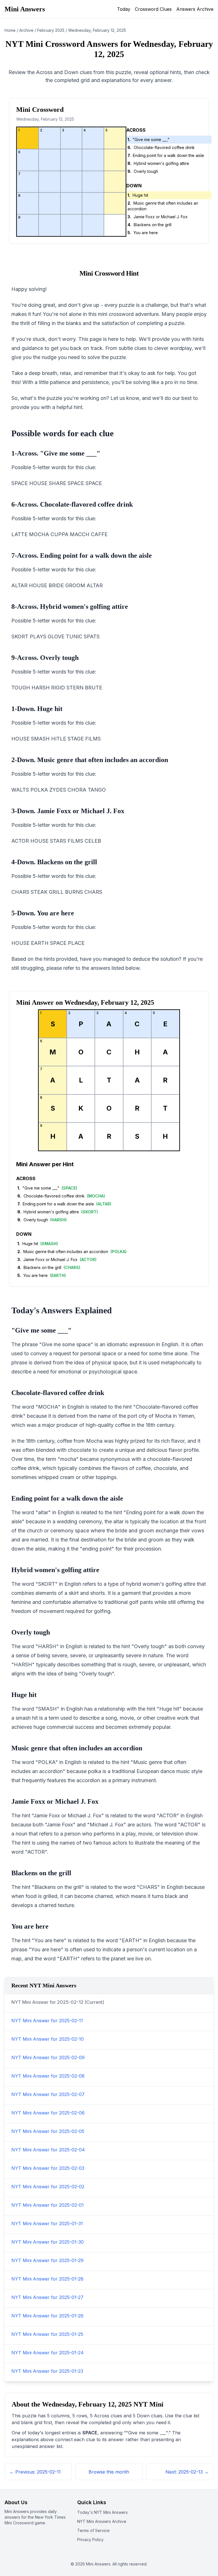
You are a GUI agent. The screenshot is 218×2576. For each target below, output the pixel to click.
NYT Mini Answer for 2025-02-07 (48, 2094)
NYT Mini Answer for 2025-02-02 (48, 2187)
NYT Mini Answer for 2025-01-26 (47, 2316)
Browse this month (109, 2472)
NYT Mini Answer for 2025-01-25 (47, 2334)
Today (124, 9)
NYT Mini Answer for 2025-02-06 (48, 2113)
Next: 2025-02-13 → (187, 2472)
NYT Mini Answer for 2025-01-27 (47, 2297)
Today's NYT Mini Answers (102, 2512)
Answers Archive (195, 9)
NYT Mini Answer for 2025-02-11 (47, 2021)
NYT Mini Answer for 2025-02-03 (48, 2168)
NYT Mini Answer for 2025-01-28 (47, 2279)
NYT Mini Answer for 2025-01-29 (47, 2260)
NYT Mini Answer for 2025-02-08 (48, 2076)
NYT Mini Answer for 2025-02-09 (48, 2057)
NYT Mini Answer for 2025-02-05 (48, 2131)
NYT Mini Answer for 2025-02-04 (48, 2150)
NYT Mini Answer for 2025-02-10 (48, 2039)
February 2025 (51, 30)
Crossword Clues (153, 9)
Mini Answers (25, 9)
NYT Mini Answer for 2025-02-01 (48, 2205)
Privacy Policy (90, 2540)
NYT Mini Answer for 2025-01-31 (47, 2223)
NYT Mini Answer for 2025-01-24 (48, 2353)
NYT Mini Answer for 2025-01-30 (48, 2242)
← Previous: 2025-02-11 (35, 2472)
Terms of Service (93, 2530)
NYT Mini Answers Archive (102, 2521)
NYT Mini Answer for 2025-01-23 (47, 2371)
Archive (26, 30)
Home (10, 30)
